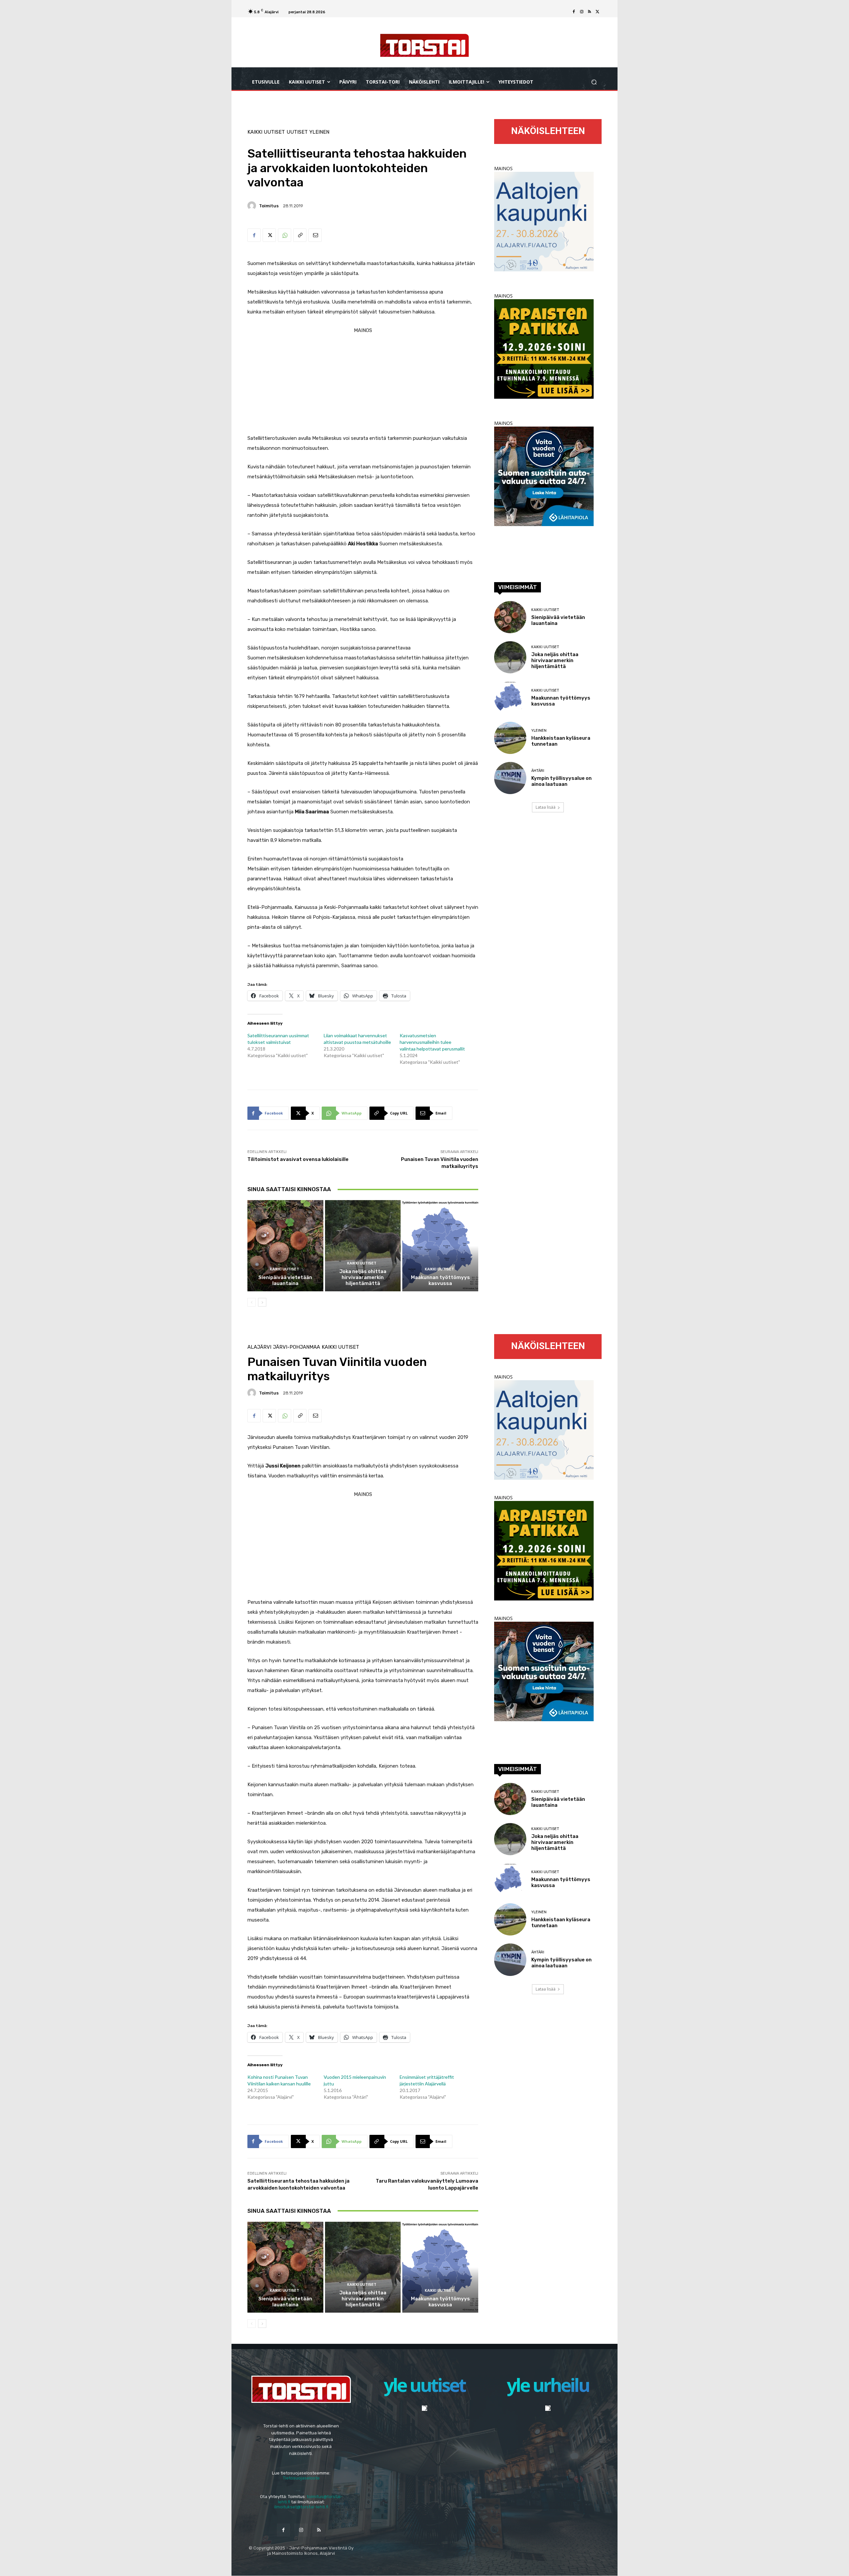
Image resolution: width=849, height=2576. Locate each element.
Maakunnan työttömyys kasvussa (440, 1280)
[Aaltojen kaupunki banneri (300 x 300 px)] (544, 270)
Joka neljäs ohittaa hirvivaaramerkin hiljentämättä (363, 1277)
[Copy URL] (300, 235)
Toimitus (269, 206)
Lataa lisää (546, 807)
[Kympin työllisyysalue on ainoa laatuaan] (510, 778)
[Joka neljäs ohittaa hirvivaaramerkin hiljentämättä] (363, 1246)
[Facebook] (574, 12)
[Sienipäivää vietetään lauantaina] (285, 1246)
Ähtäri (538, 771)
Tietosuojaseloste (301, 2478)
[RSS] (590, 12)
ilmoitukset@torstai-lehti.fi (301, 2507)
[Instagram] (582, 12)
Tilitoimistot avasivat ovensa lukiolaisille (298, 1159)
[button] (594, 82)
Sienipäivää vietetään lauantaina (285, 1280)
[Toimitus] (253, 206)
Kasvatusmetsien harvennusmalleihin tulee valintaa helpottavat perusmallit (432, 1042)
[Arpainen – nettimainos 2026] (544, 397)
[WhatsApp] (285, 235)
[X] (598, 12)
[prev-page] (252, 1302)
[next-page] (262, 1302)
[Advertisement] (363, 382)
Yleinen (319, 132)
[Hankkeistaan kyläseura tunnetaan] (510, 738)
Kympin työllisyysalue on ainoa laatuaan (561, 781)
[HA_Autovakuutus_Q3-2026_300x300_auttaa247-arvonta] (544, 524)
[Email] (315, 235)
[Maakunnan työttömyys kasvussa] (440, 1246)
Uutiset (297, 132)
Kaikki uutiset (266, 132)
